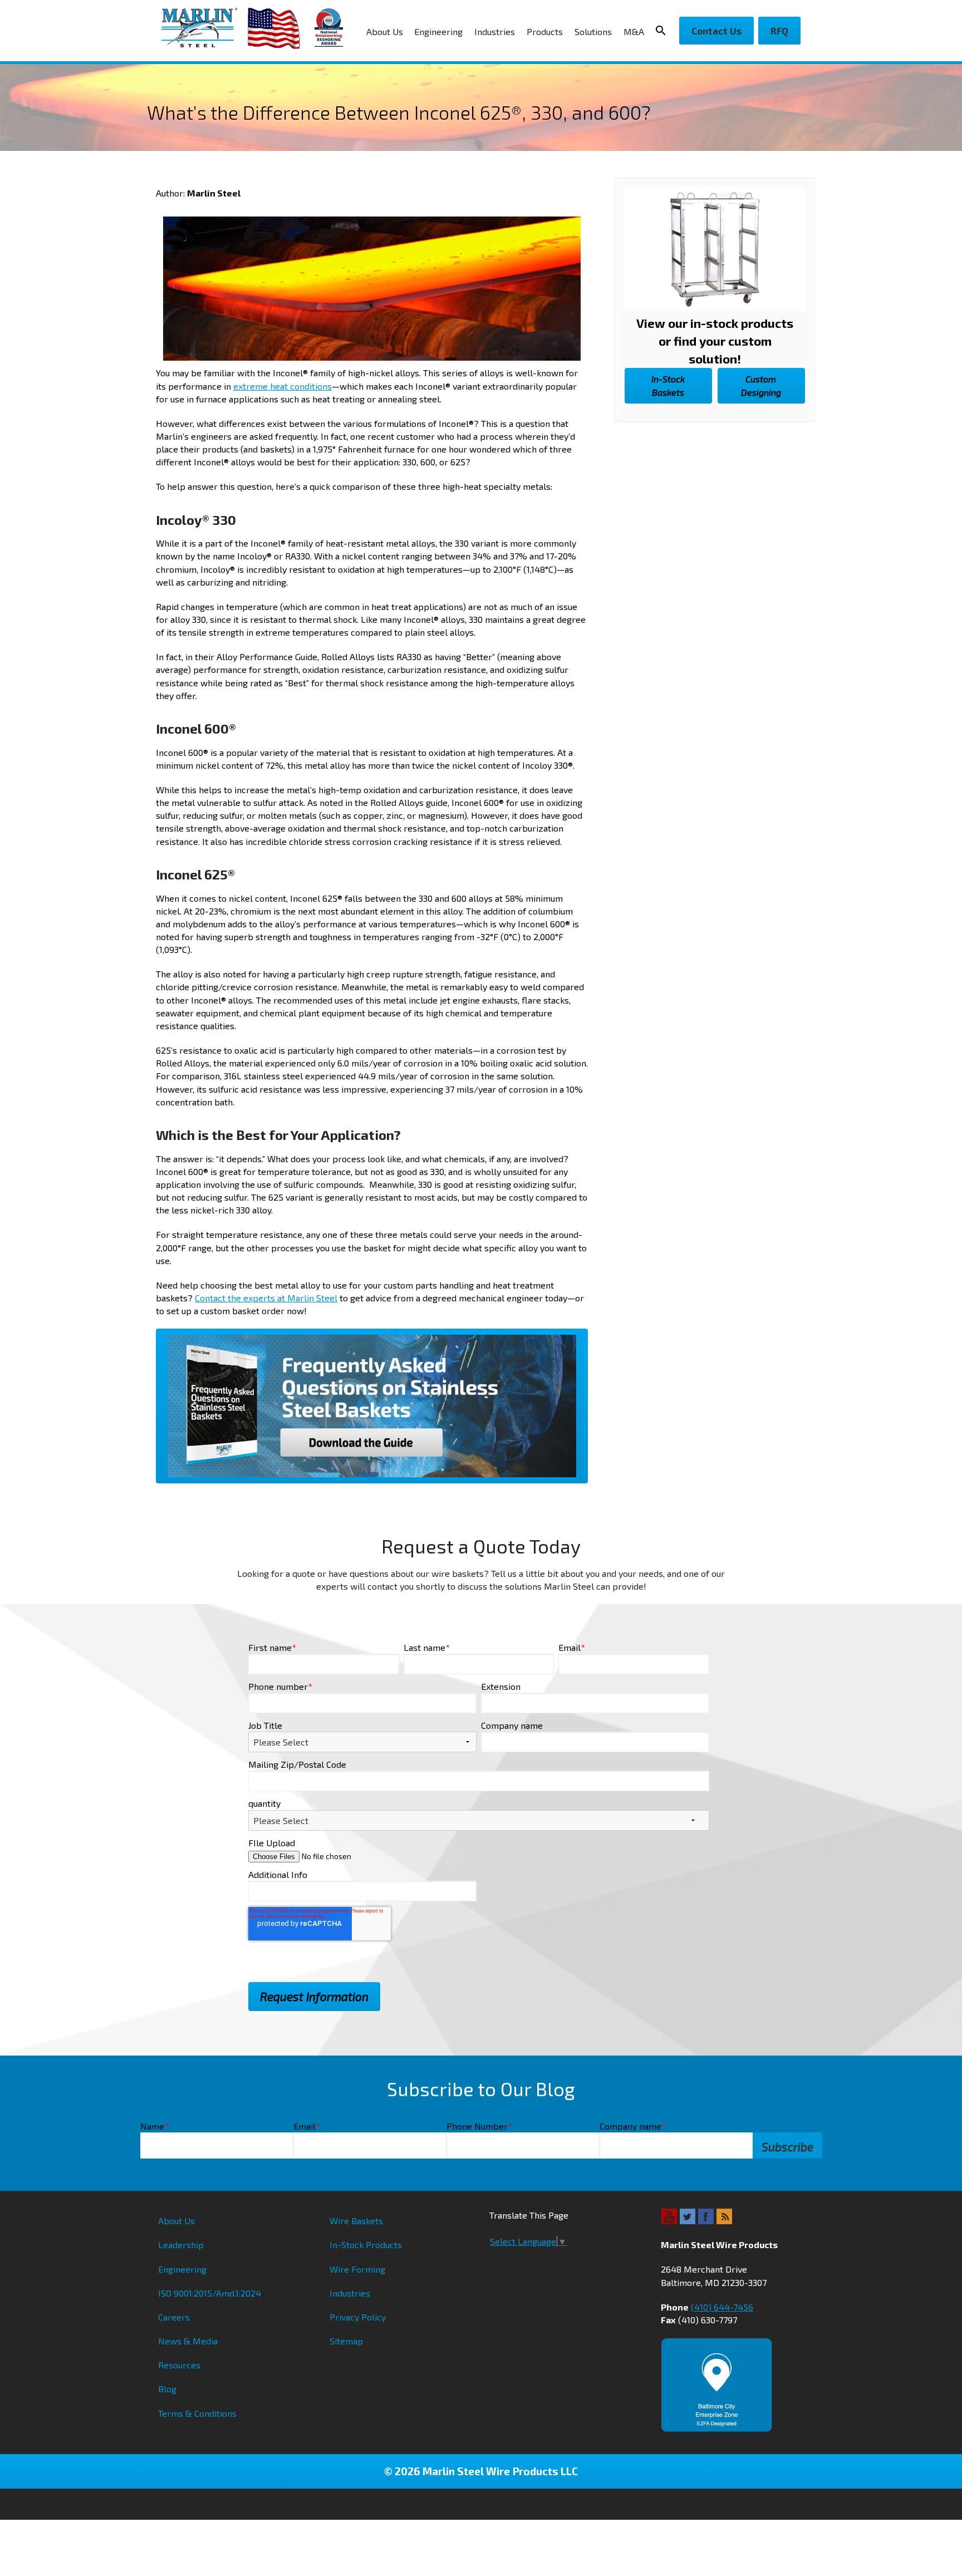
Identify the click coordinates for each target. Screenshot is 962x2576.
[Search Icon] (664, 31)
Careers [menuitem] (174, 2317)
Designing (761, 385)
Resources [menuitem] (179, 2365)
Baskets (668, 385)
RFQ (779, 31)
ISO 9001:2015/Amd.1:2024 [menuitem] (210, 2293)
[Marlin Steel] (205, 28)
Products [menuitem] (545, 31)
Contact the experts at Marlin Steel (266, 1298)
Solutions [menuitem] (593, 31)
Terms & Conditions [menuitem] (197, 2413)
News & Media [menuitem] (188, 2341)
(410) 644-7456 (722, 2307)
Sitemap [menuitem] (346, 2341)
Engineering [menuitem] (438, 31)
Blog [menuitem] (167, 2389)
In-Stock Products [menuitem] (366, 2245)
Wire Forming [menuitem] (357, 2269)
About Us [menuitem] (385, 31)
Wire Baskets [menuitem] (356, 2221)
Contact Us (716, 31)
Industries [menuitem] (495, 31)
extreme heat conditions (283, 386)
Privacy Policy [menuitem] (358, 2317)
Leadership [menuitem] (181, 2245)
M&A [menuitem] (634, 31)
